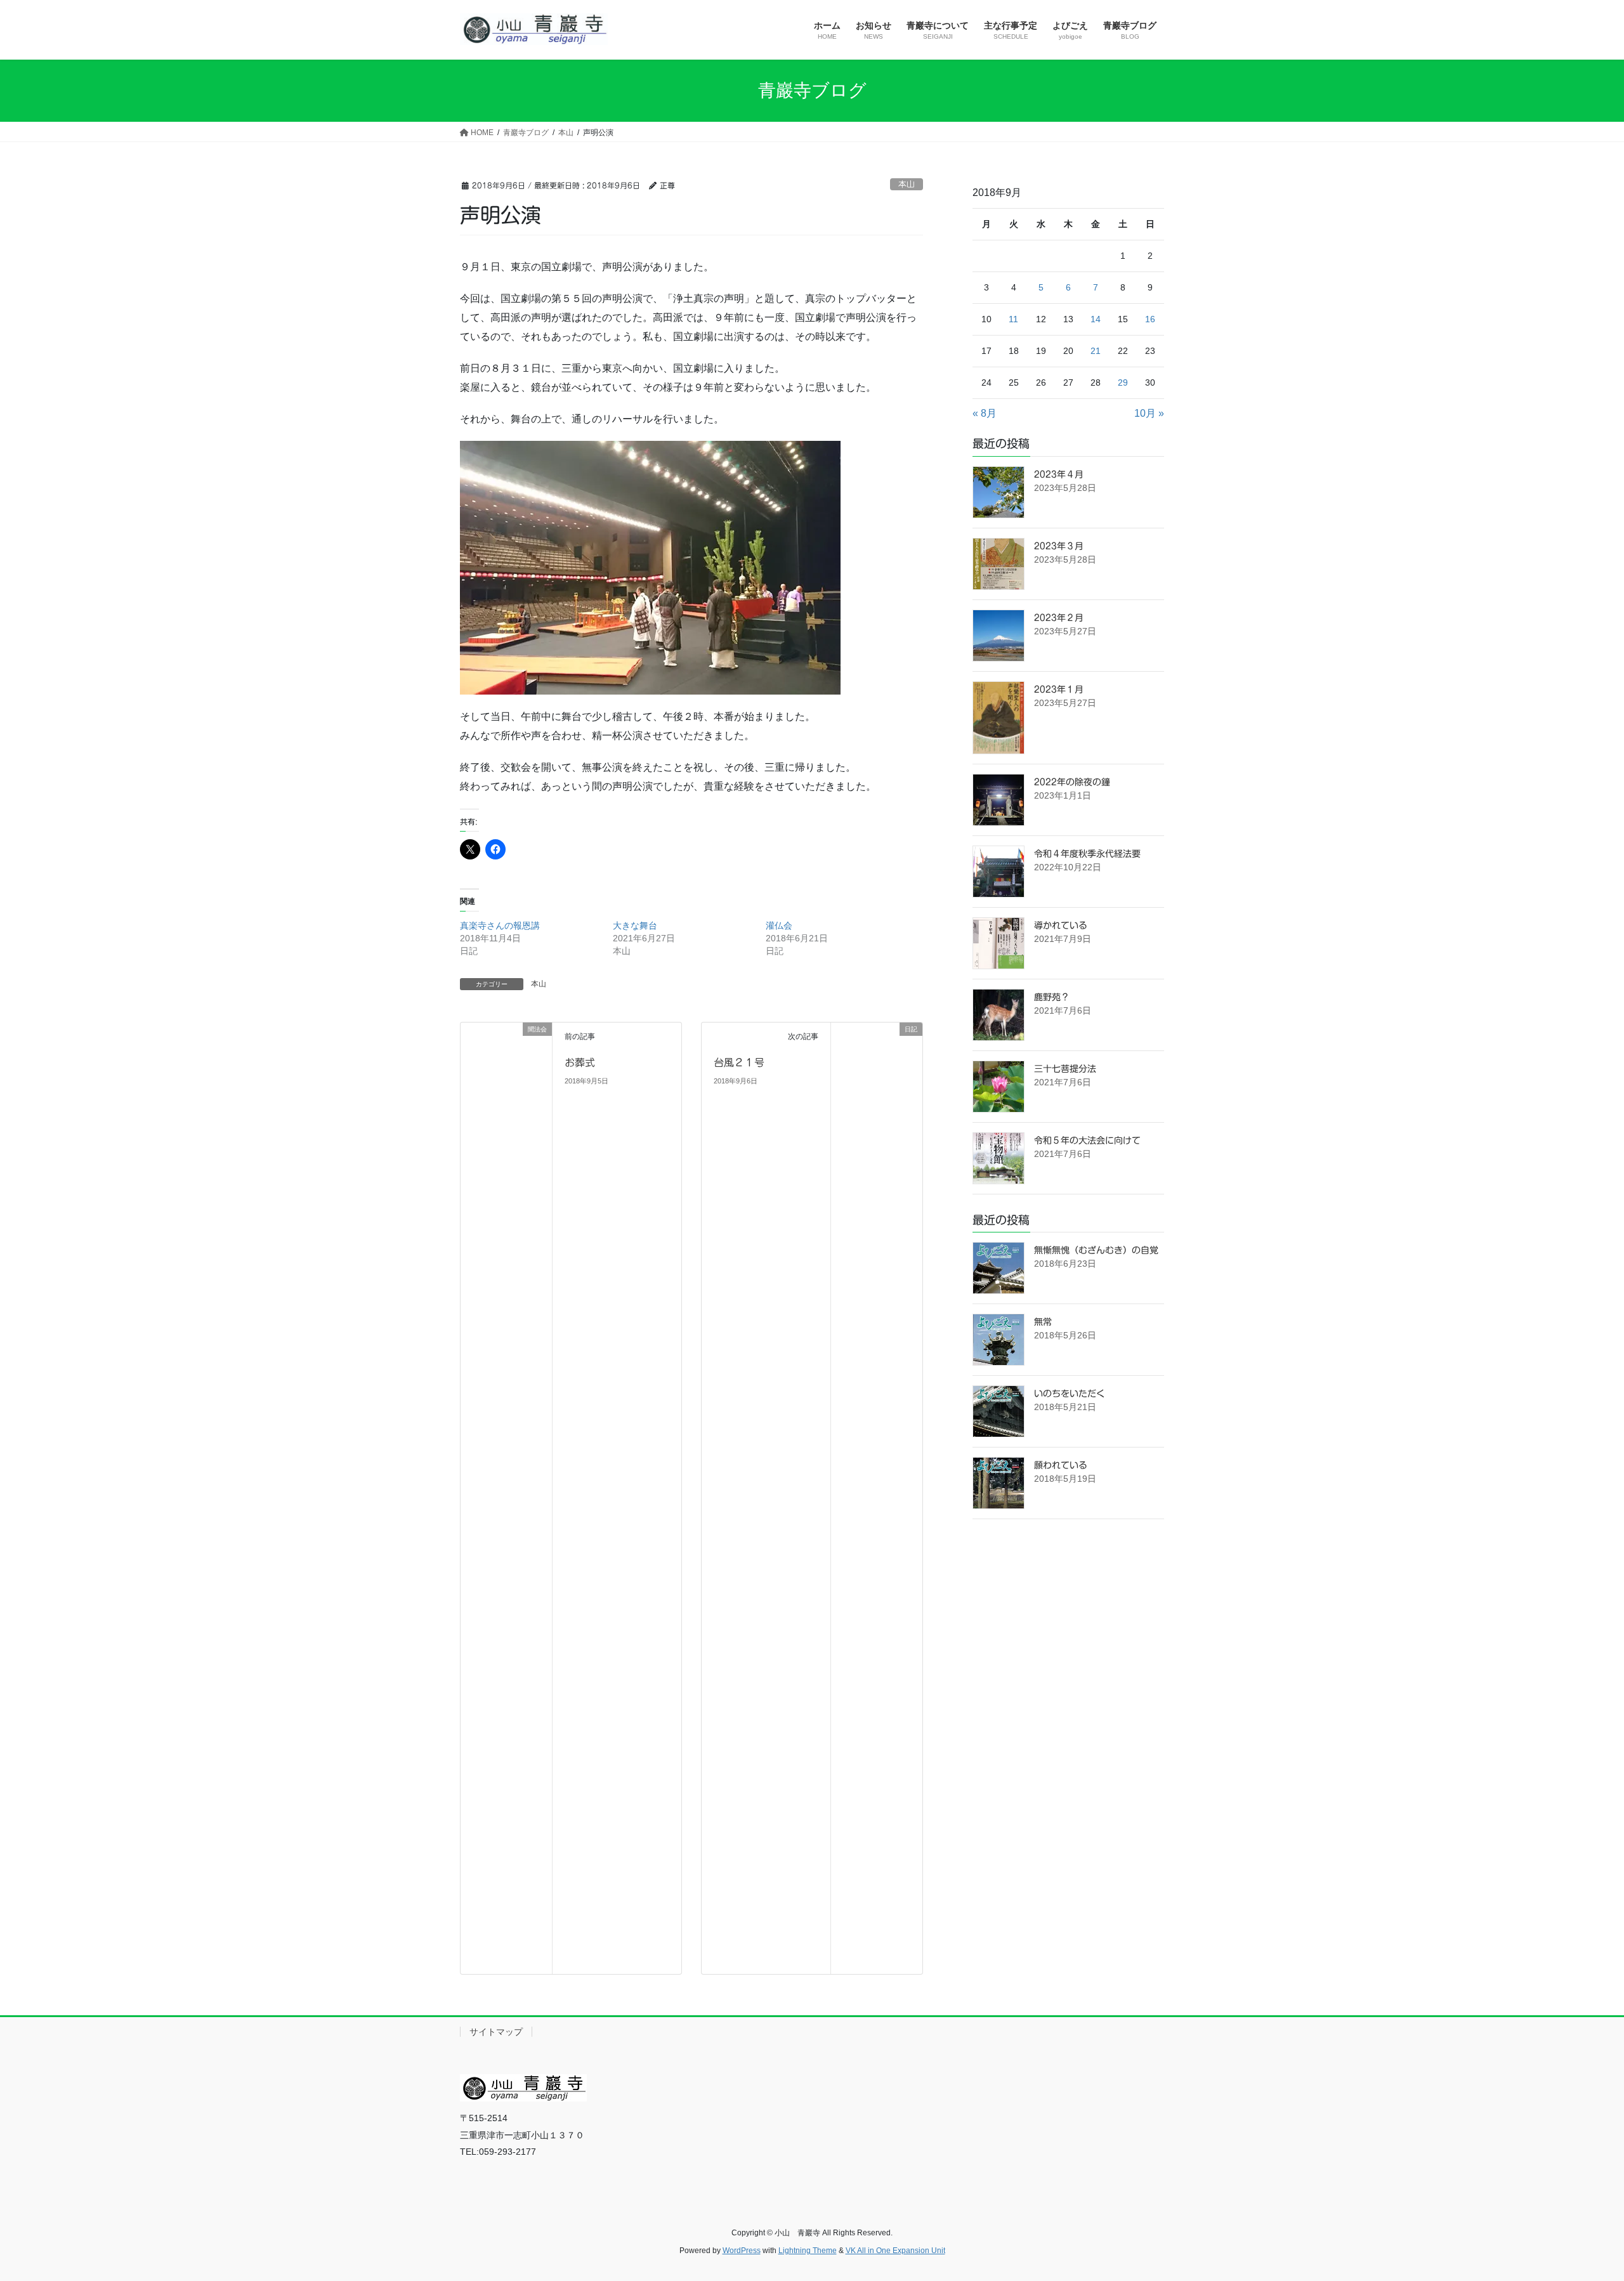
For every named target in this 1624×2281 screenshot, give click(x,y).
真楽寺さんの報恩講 (500, 925)
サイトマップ (496, 2032)
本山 (907, 184)
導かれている (1061, 925)
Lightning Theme (808, 2251)
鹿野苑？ (1052, 997)
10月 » (1149, 413)
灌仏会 (779, 925)
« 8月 (985, 413)
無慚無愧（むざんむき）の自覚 (1096, 1250)
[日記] (877, 1498)
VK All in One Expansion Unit (895, 2251)
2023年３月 (1059, 546)
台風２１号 (739, 1062)
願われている (1061, 1465)
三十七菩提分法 (1065, 1069)
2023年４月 (1059, 474)
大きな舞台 (635, 925)
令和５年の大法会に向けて (1087, 1140)
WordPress (742, 2251)
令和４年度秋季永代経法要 (1087, 854)
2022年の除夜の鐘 (1072, 782)
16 (1150, 319)
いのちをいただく (1070, 1394)
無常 (1043, 1322)
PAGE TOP (1577, 2201)
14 (1096, 319)
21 (1096, 351)
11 (1013, 319)
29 (1123, 382)
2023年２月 (1059, 618)
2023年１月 (1059, 690)
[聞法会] (506, 1498)
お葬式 (580, 1062)
